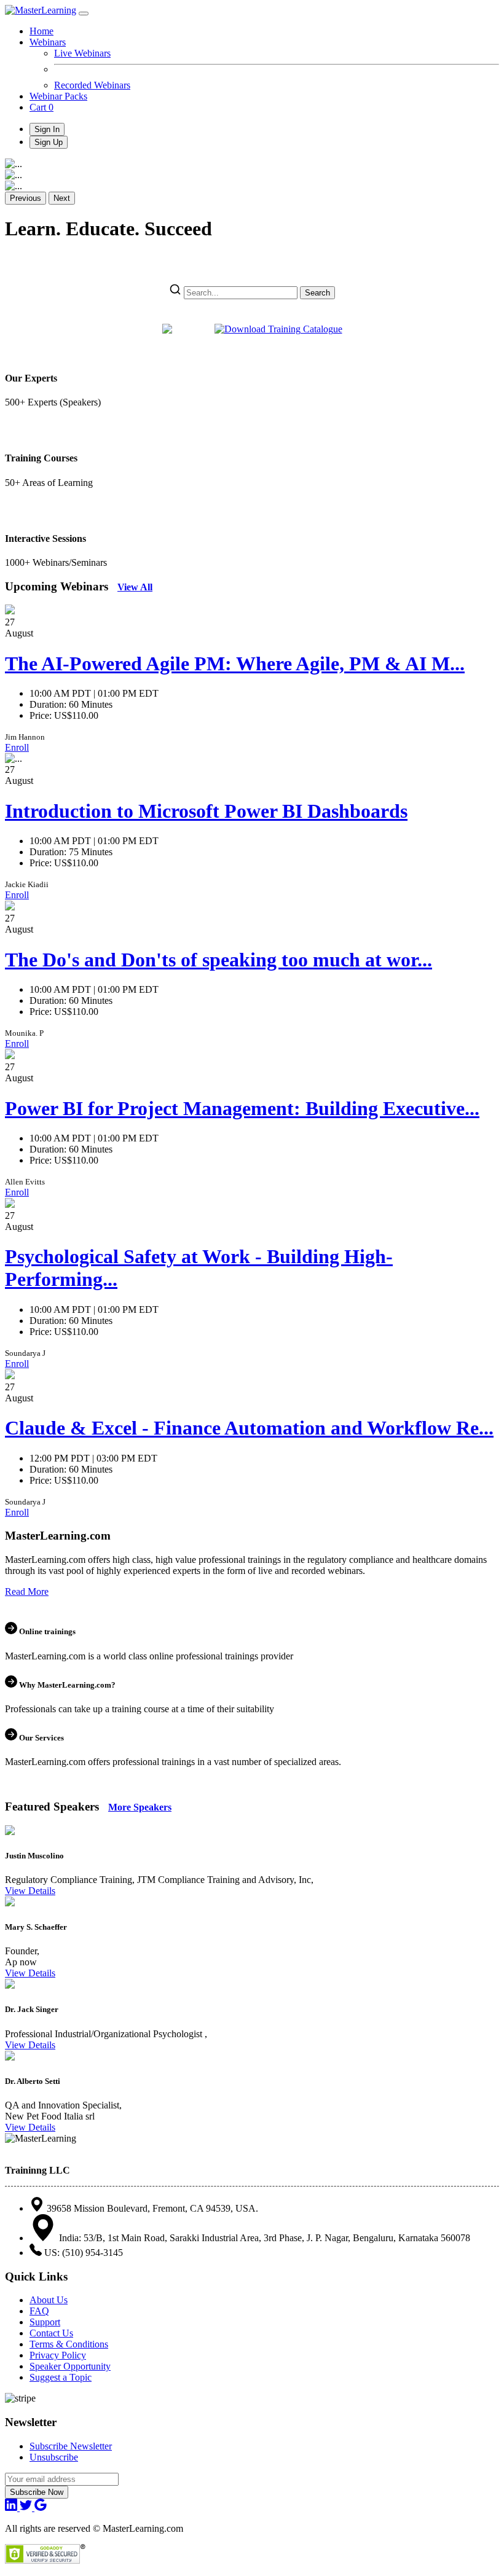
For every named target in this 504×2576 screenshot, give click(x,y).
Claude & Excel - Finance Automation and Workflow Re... (249, 1428)
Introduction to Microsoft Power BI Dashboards (206, 811)
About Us (49, 2300)
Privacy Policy (58, 2355)
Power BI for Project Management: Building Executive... (242, 1108)
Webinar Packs (58, 96)
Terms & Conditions (69, 2344)
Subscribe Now (37, 2492)
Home (41, 31)
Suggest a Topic (61, 2377)
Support (45, 2322)
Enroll (17, 747)
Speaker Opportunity (70, 2366)
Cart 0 (41, 107)
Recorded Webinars (92, 85)
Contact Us (51, 2333)
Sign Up (49, 142)
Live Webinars (82, 53)
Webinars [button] (48, 42)
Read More (27, 1591)
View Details (30, 1891)
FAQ (39, 2311)
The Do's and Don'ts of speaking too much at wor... (219, 960)
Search (317, 293)
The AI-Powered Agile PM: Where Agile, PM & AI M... (235, 664)
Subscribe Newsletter (71, 2446)
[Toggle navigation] (84, 14)
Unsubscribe (54, 2457)
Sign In (47, 129)
